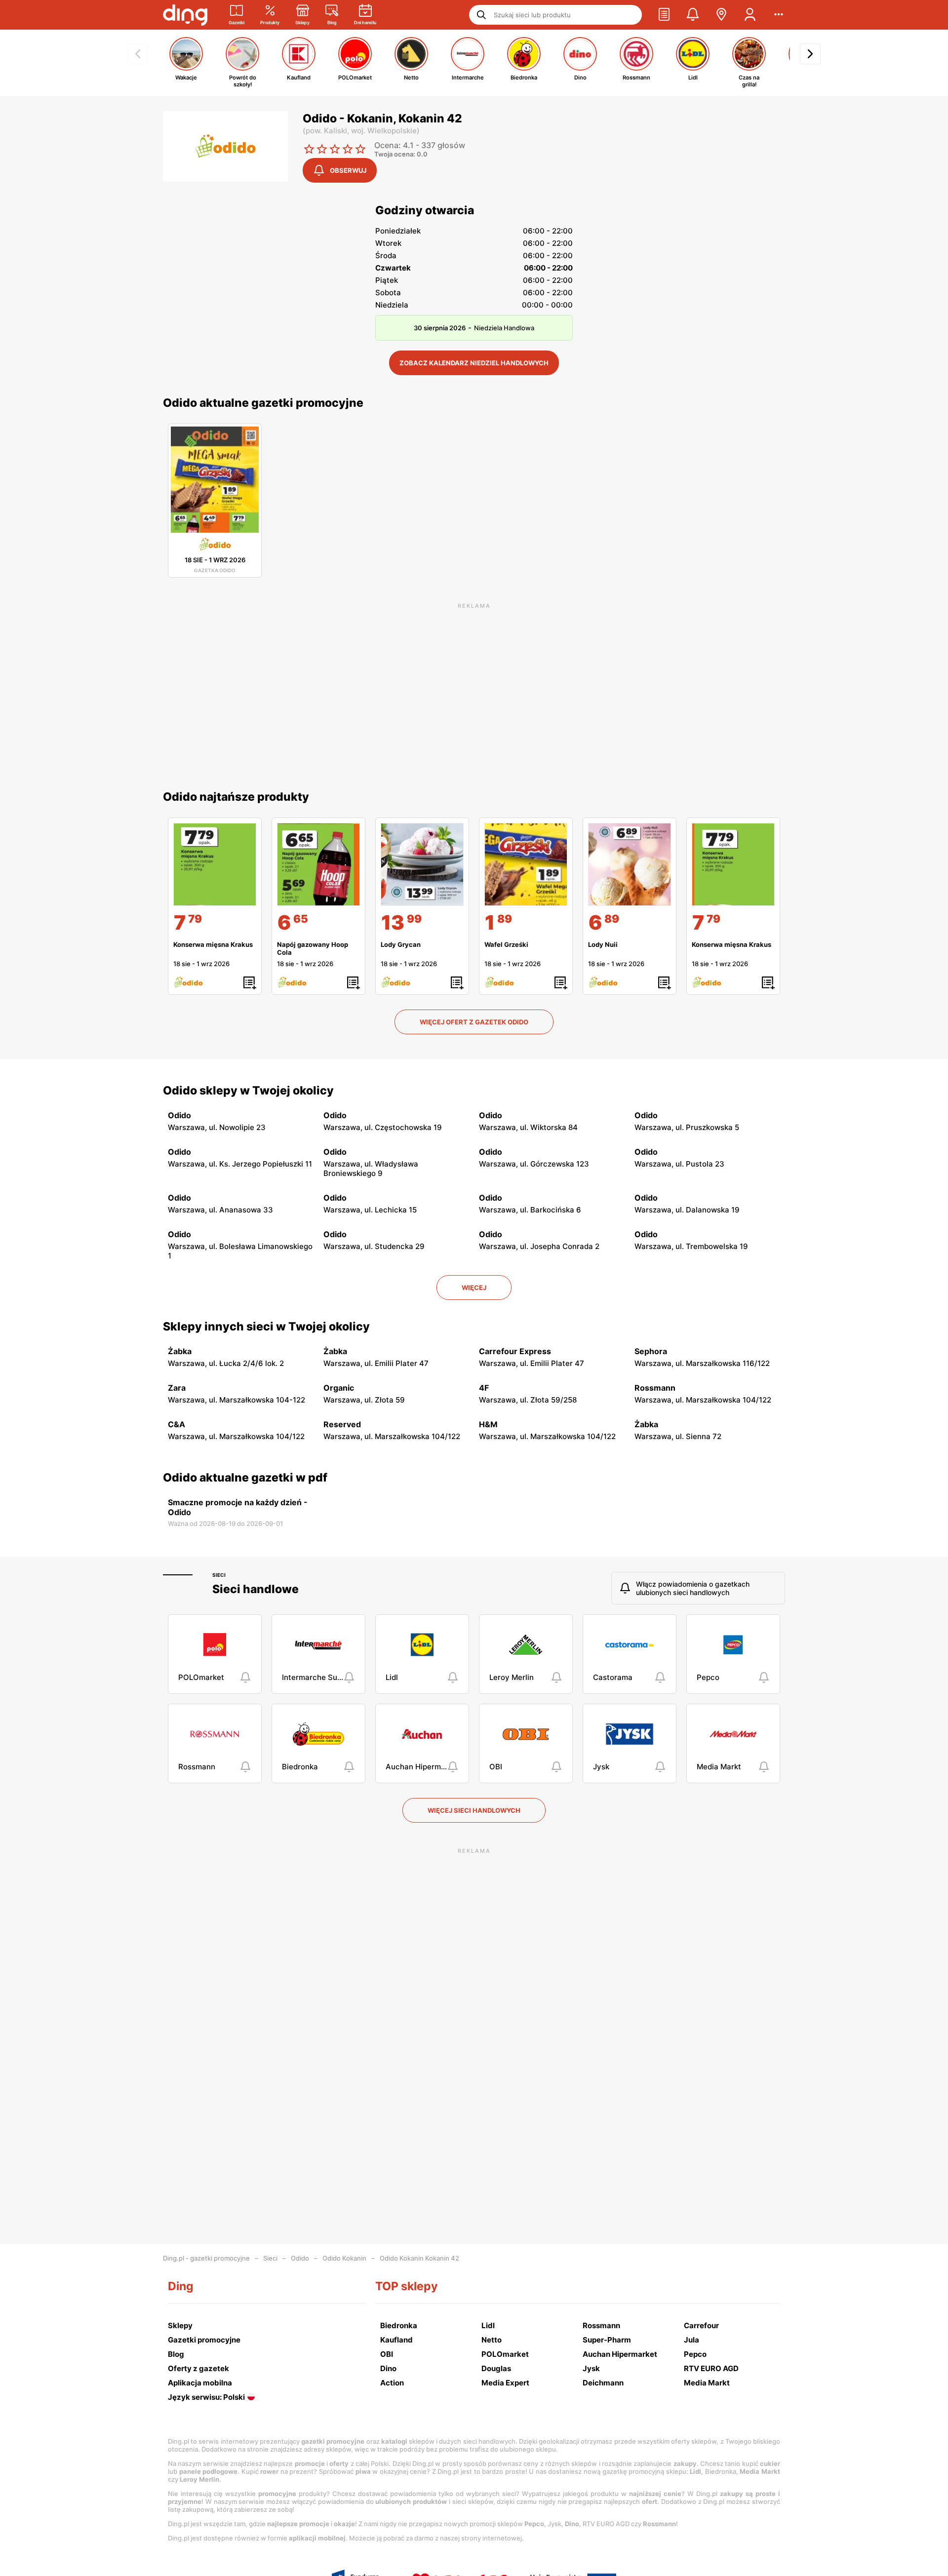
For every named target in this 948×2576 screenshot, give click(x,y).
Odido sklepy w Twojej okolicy (248, 1091)
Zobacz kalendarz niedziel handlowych (474, 363)
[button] (664, 15)
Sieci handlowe (256, 1589)
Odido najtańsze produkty (236, 797)
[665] (318, 864)
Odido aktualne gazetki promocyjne (263, 403)
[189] (526, 864)
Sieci (219, 1575)
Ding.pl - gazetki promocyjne (206, 2258)
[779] (215, 864)
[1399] (422, 864)
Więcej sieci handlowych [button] (474, 1810)
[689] (630, 864)
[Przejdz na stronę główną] (185, 15)
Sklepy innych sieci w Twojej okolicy (266, 1327)
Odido (300, 2258)
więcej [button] (474, 1288)
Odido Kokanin (344, 2258)
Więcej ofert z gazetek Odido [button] (474, 1022)
